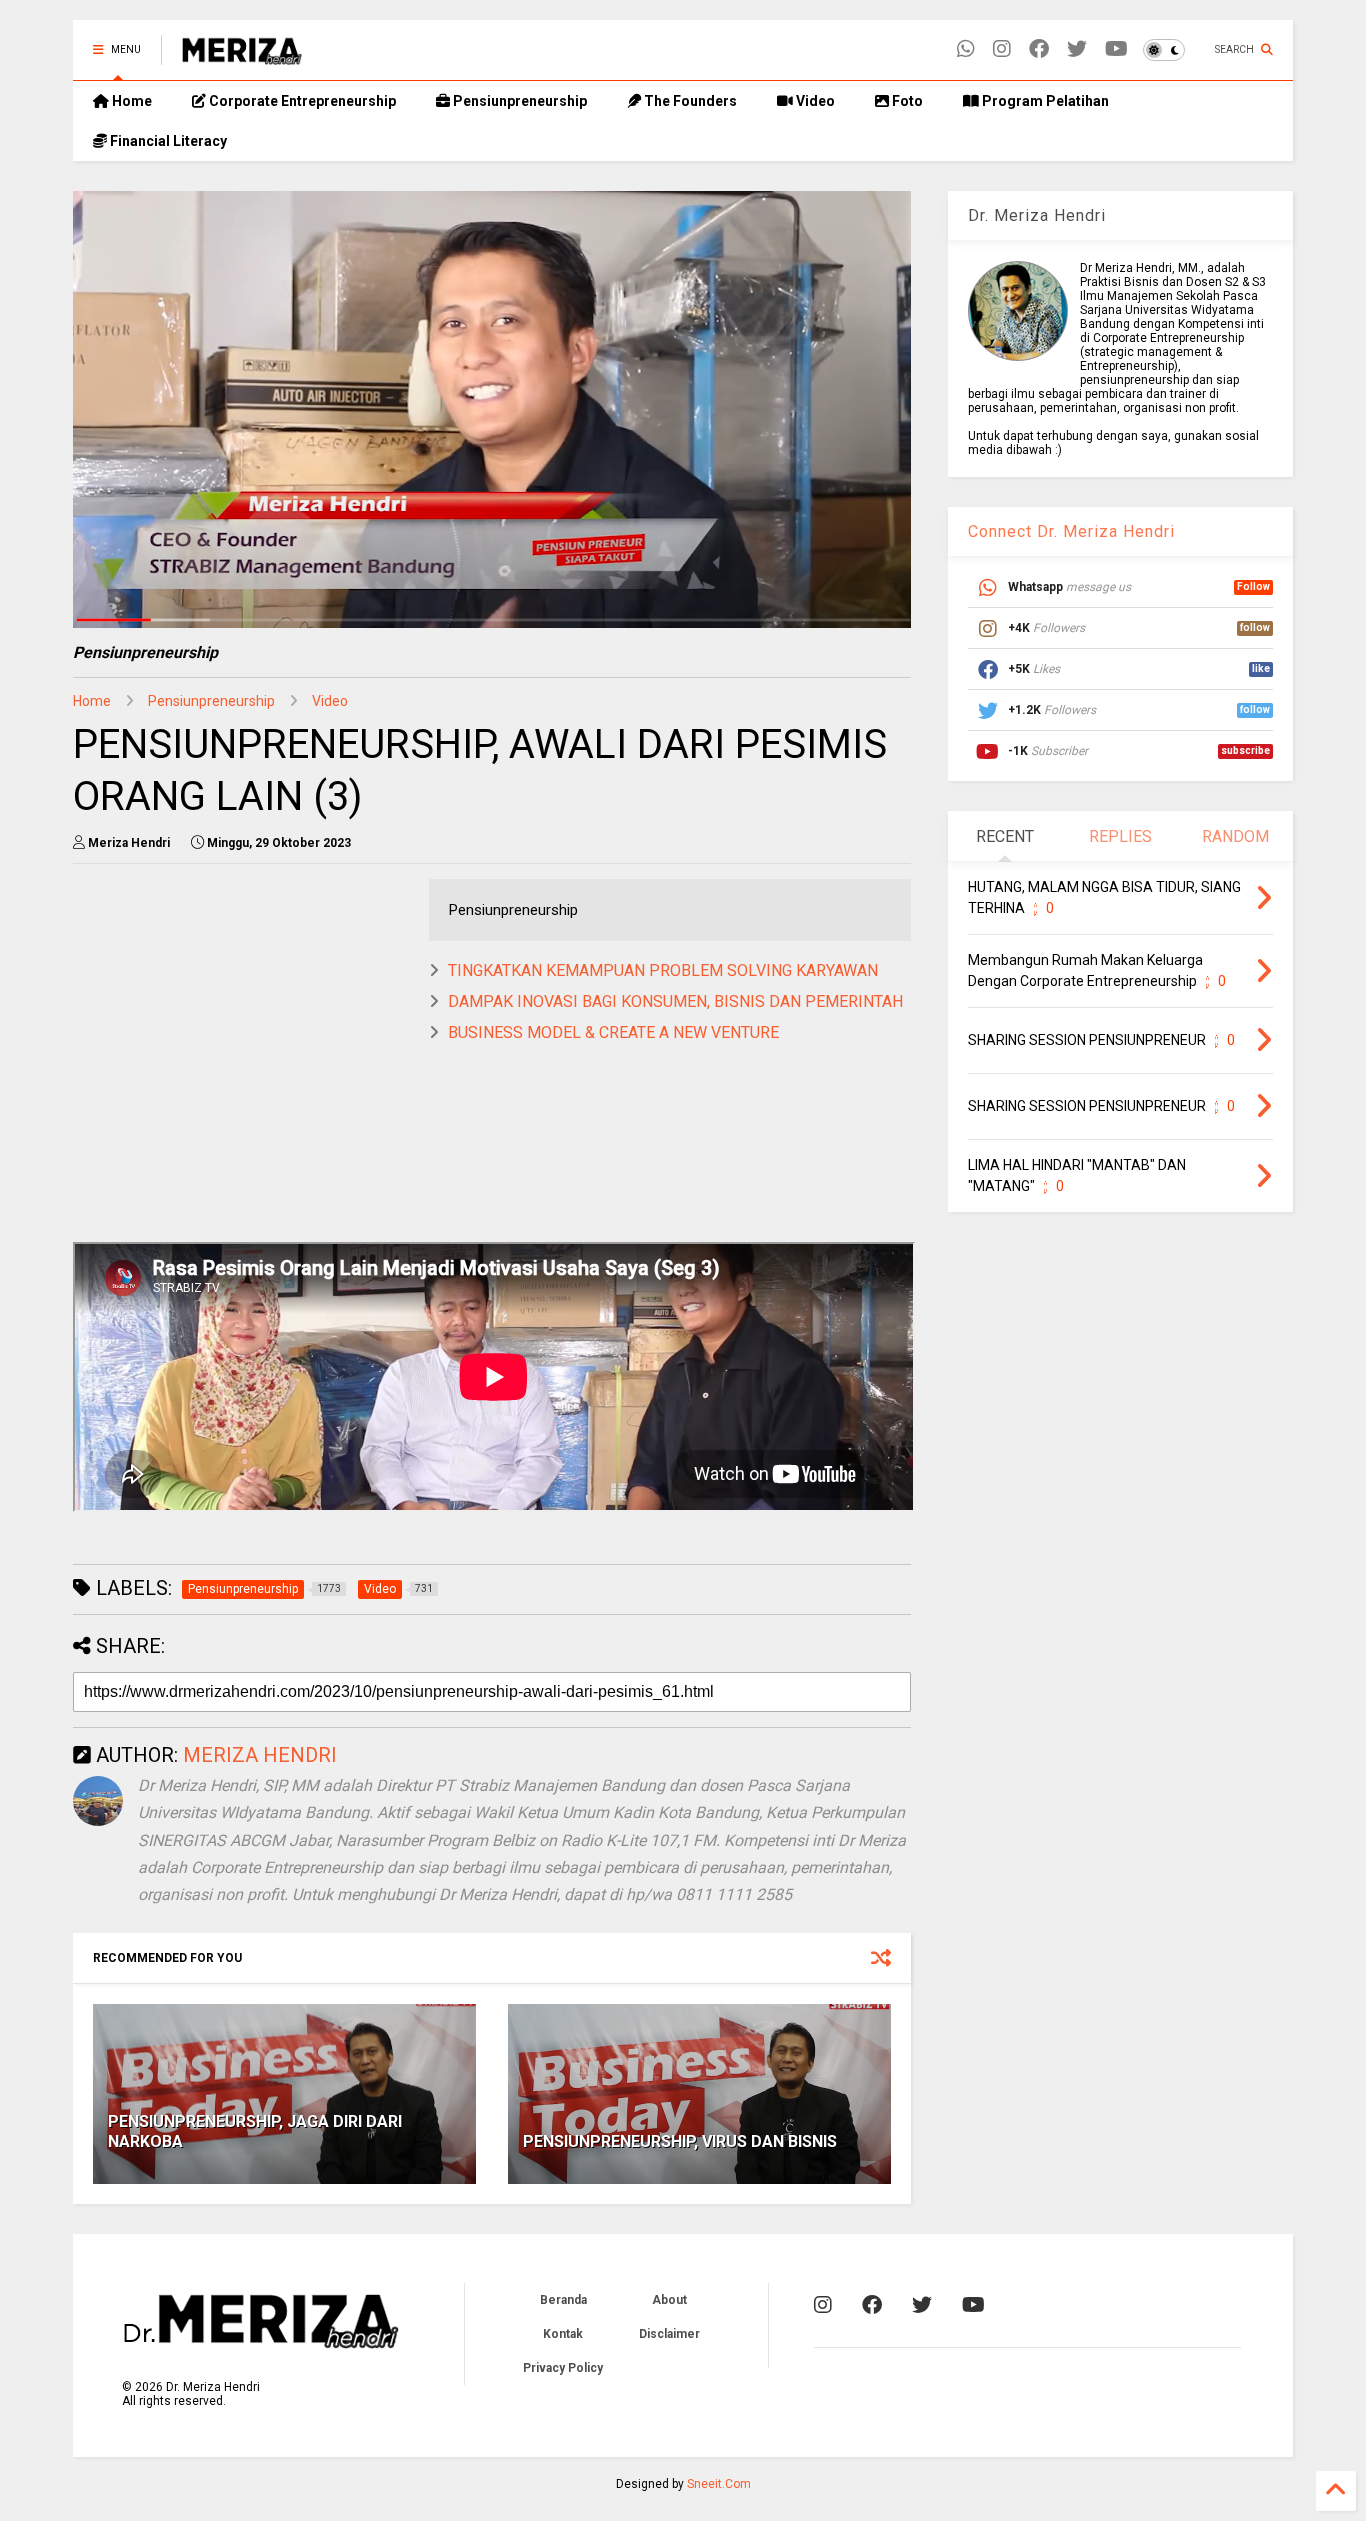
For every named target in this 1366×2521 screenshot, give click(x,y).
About (669, 2300)
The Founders (689, 101)
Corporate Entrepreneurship (301, 101)
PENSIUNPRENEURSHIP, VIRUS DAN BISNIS (680, 2141)
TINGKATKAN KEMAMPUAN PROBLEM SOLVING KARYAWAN (663, 970)
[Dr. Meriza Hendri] (242, 56)
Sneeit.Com (719, 2484)
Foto (906, 101)
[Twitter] (1077, 49)
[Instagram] (1002, 49)
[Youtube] (1116, 49)
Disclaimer (669, 2334)
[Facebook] (1039, 49)
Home (130, 101)
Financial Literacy (167, 141)
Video (814, 101)
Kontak (563, 2334)
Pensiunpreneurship (518, 101)
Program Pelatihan (1044, 101)
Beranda (563, 2300)
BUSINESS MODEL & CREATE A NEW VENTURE (613, 1032)
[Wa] (966, 49)
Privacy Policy (563, 2368)
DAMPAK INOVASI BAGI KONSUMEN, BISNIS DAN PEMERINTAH (675, 1001)
